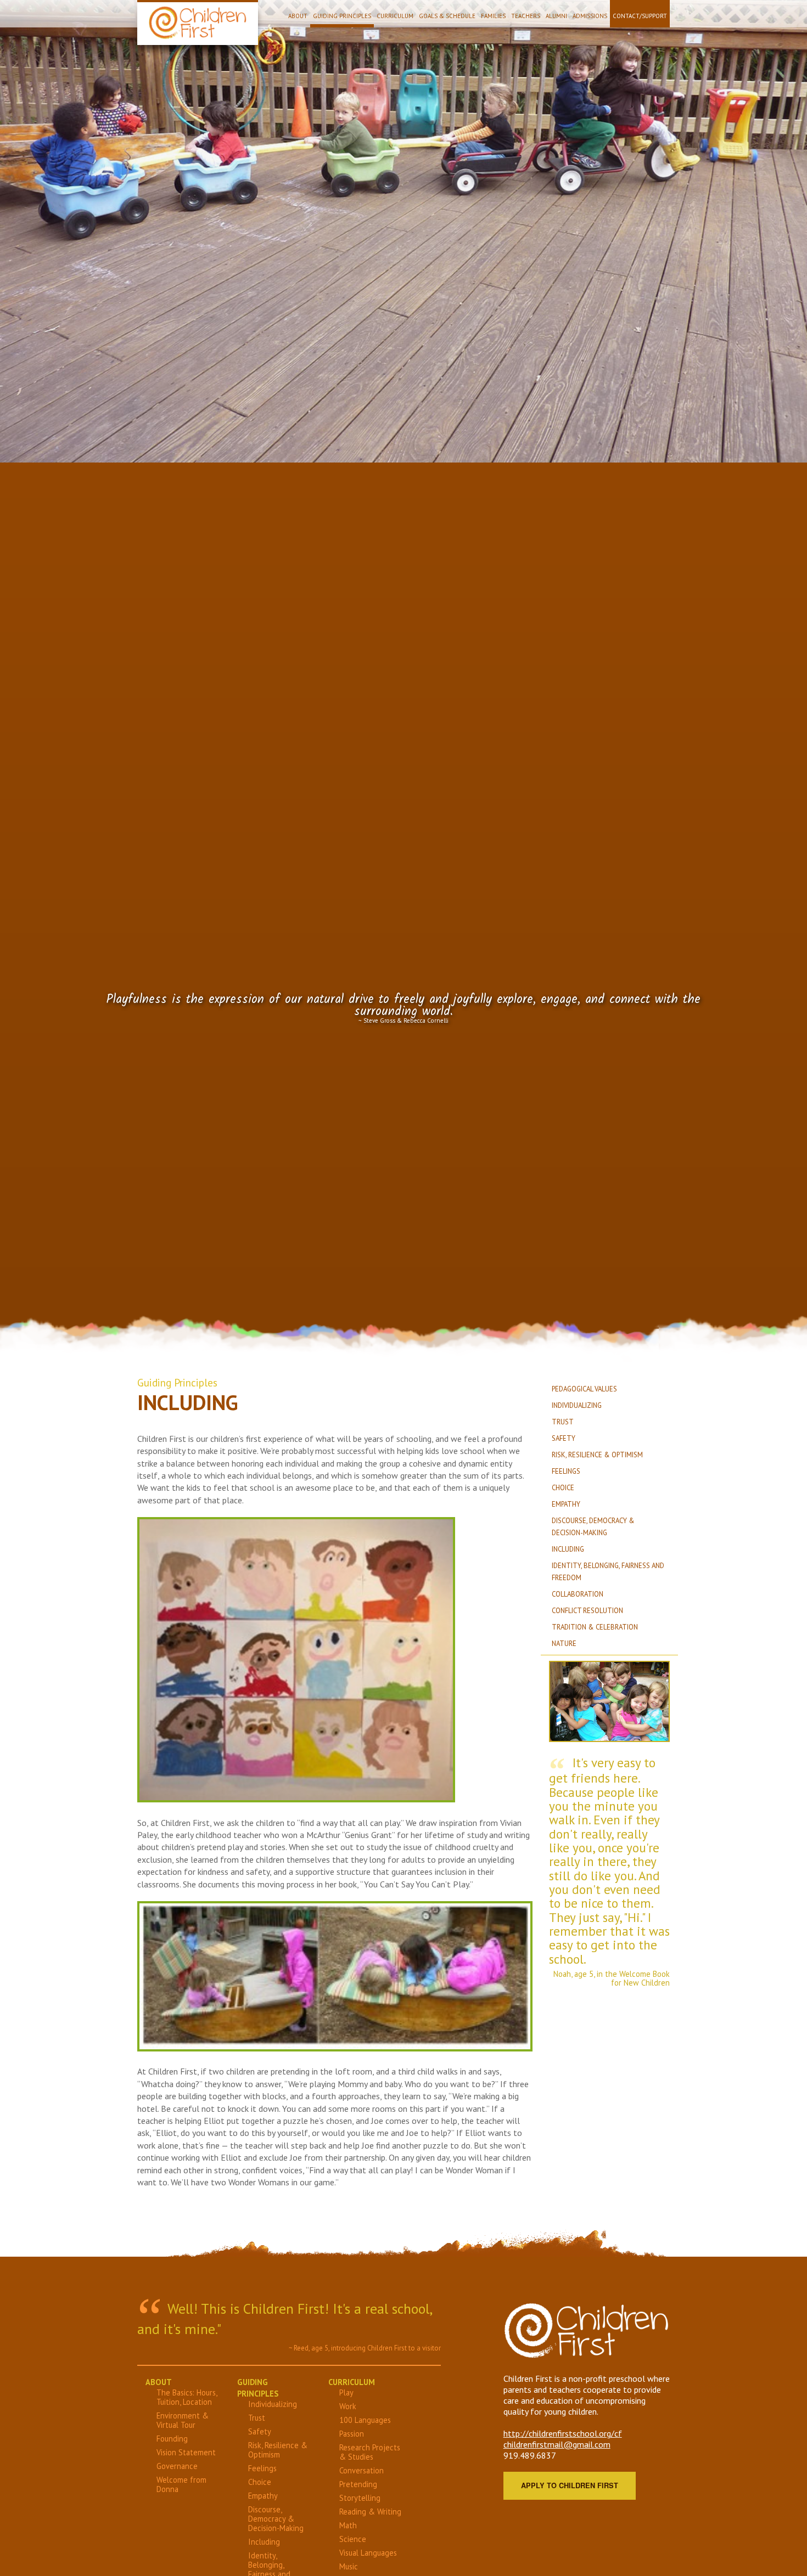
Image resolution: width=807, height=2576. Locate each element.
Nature (564, 1644)
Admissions (590, 16)
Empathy (566, 1504)
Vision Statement (186, 2452)
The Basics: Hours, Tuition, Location (187, 2397)
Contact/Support (640, 16)
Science (353, 2539)
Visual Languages (368, 2553)
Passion (352, 2434)
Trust (563, 1422)
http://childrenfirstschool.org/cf (563, 2433)
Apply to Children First (570, 2485)
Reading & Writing (370, 2512)
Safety (564, 1438)
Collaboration (578, 1594)
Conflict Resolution (587, 1611)
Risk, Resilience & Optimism (597, 1455)
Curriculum (395, 16)
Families (493, 16)
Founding (172, 2439)
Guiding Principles (342, 16)
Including (568, 1549)
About (298, 16)
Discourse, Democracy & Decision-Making (276, 2519)
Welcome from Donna (181, 2484)
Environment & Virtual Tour (183, 2420)
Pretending (358, 2484)
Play (346, 2392)
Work (348, 2406)
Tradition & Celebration (595, 1627)
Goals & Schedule (447, 16)
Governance (177, 2466)
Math (348, 2525)
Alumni (556, 16)
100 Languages (365, 2420)
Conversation (362, 2470)
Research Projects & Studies (370, 2452)
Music (349, 2566)
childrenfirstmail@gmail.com (557, 2444)
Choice (563, 1488)
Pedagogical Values (584, 1389)
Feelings (566, 1471)
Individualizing (577, 1405)
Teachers (526, 16)
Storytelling (360, 2498)
